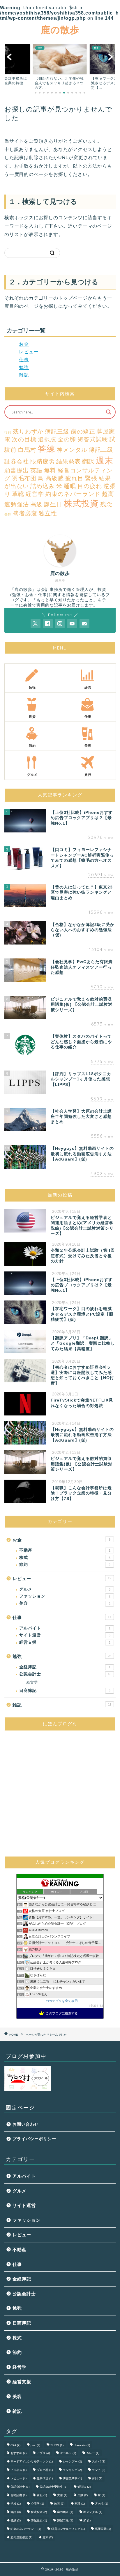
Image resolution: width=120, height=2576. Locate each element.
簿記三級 (57, 431)
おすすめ (18, 2453)
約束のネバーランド (73, 494)
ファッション (65, 1596)
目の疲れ (90, 486)
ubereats (82, 2445)
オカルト (68, 2453)
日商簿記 (65, 1691)
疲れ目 (74, 478)
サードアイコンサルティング (32, 2461)
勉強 (24, 367)
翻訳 (88, 461)
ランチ (99, 2470)
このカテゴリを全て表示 (60, 2001)
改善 (59, 2504)
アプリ (43, 2453)
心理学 (37, 2504)
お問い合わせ (26, 2124)
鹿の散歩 (60, 30)
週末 (105, 460)
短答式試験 (93, 439)
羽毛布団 (24, 478)
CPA (15, 2445)
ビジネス (18, 2470)
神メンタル (72, 450)
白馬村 (27, 450)
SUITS (57, 2445)
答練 (47, 449)
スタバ (99, 2461)
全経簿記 (65, 1667)
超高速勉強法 (21, 2537)
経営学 (35, 494)
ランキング (72, 2470)
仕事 (24, 360)
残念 (106, 504)
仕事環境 (45, 2478)
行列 (8, 432)
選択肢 (47, 439)
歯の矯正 (83, 431)
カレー (93, 2453)
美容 (65, 1603)
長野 (8, 514)
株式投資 (81, 503)
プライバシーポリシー (34, 2139)
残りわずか (28, 431)
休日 (97, 2478)
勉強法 (84, 2487)
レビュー (29, 352)
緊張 (91, 478)
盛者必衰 (25, 513)
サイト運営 (65, 1635)
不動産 (65, 1550)
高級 (36, 504)
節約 (65, 1565)
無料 (50, 470)
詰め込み (43, 486)
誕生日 (53, 504)
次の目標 (24, 439)
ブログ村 (45, 2470)
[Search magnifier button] (109, 412)
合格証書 (18, 2495)
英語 (36, 470)
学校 (16, 2504)
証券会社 (17, 461)
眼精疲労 (43, 461)
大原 (62, 2495)
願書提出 (17, 470)
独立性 (48, 513)
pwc (35, 2445)
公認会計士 (65, 1674)
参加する (96, 2006)
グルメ (65, 1589)
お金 (24, 344)
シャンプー (72, 2461)
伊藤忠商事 (72, 2478)
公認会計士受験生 (53, 2487)
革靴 (18, 494)
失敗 (83, 2495)
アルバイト (65, 1628)
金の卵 (67, 439)
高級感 (55, 478)
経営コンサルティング (68, 2529)
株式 (65, 1558)
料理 (80, 2504)
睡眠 (70, 486)
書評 (16, 2512)
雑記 (24, 375)
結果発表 (68, 461)
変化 (42, 2495)
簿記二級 (101, 450)
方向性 (102, 2504)
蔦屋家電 (103, 2529)
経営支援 (65, 1642)
